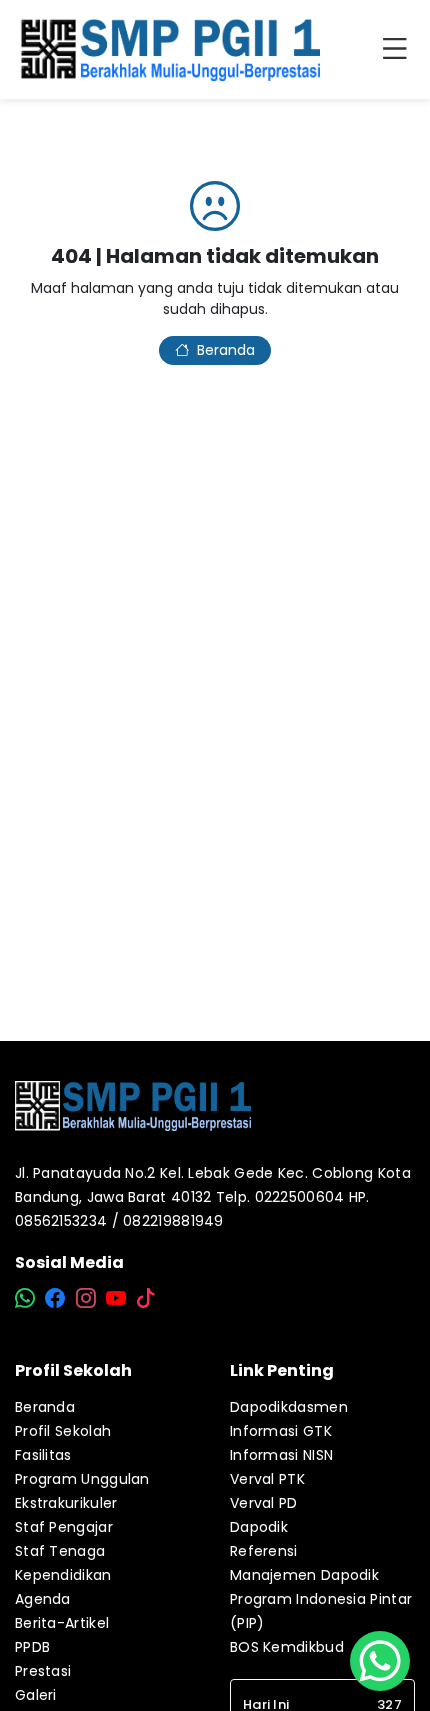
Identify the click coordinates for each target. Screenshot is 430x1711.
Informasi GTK (281, 1431)
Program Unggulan (82, 1479)
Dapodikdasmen (289, 1407)
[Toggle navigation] (399, 50)
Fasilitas (43, 1455)
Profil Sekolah (63, 1431)
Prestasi (43, 1671)
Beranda (226, 350)
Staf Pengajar (64, 1527)
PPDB (32, 1647)
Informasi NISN (281, 1455)
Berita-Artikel (62, 1623)
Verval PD (264, 1503)
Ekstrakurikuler (66, 1503)
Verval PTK (267, 1479)
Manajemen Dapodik (304, 1575)
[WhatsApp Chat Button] (380, 1661)
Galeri (36, 1695)
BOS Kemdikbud (287, 1647)
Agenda (43, 1599)
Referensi (264, 1551)
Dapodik (259, 1527)
